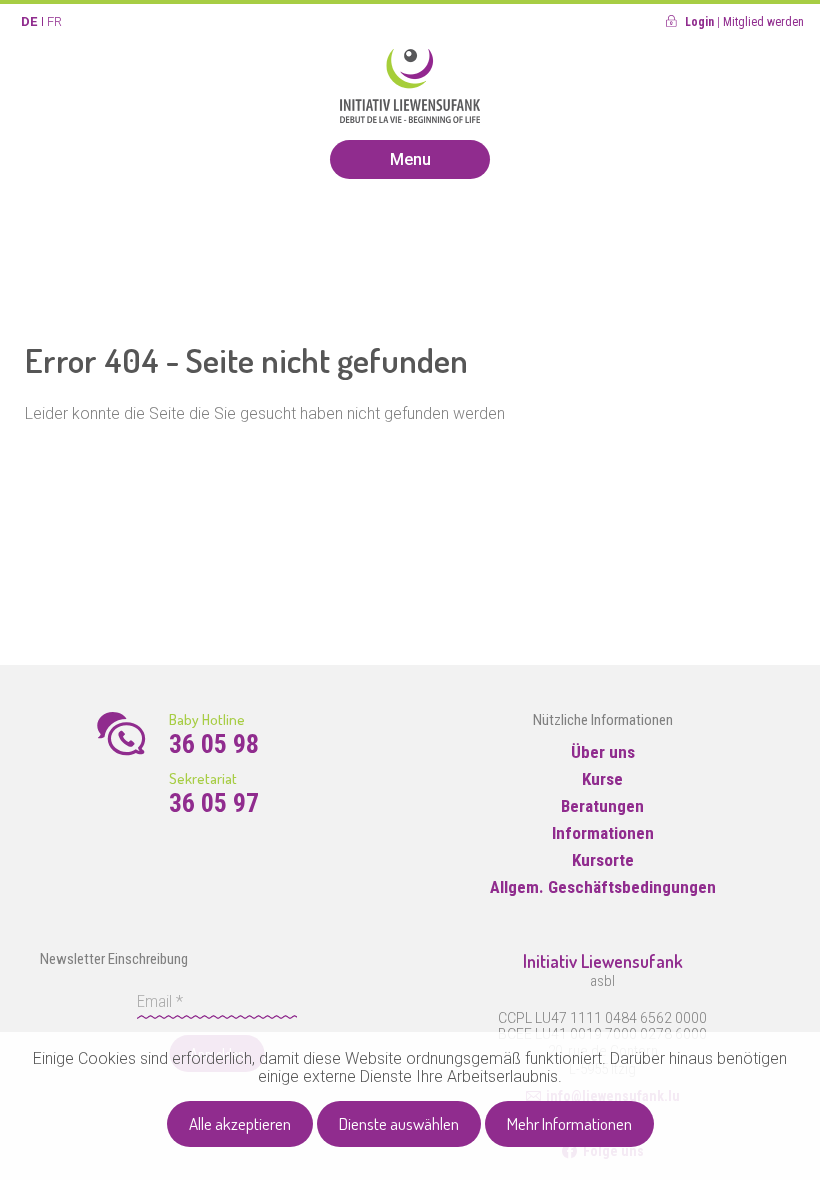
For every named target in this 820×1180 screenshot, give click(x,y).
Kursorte (603, 860)
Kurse (602, 779)
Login (699, 22)
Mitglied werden (763, 22)
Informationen (603, 833)
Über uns (603, 752)
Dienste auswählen (399, 1123)
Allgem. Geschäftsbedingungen (603, 887)
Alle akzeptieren (240, 1123)
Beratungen (602, 806)
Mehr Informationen (569, 1123)
